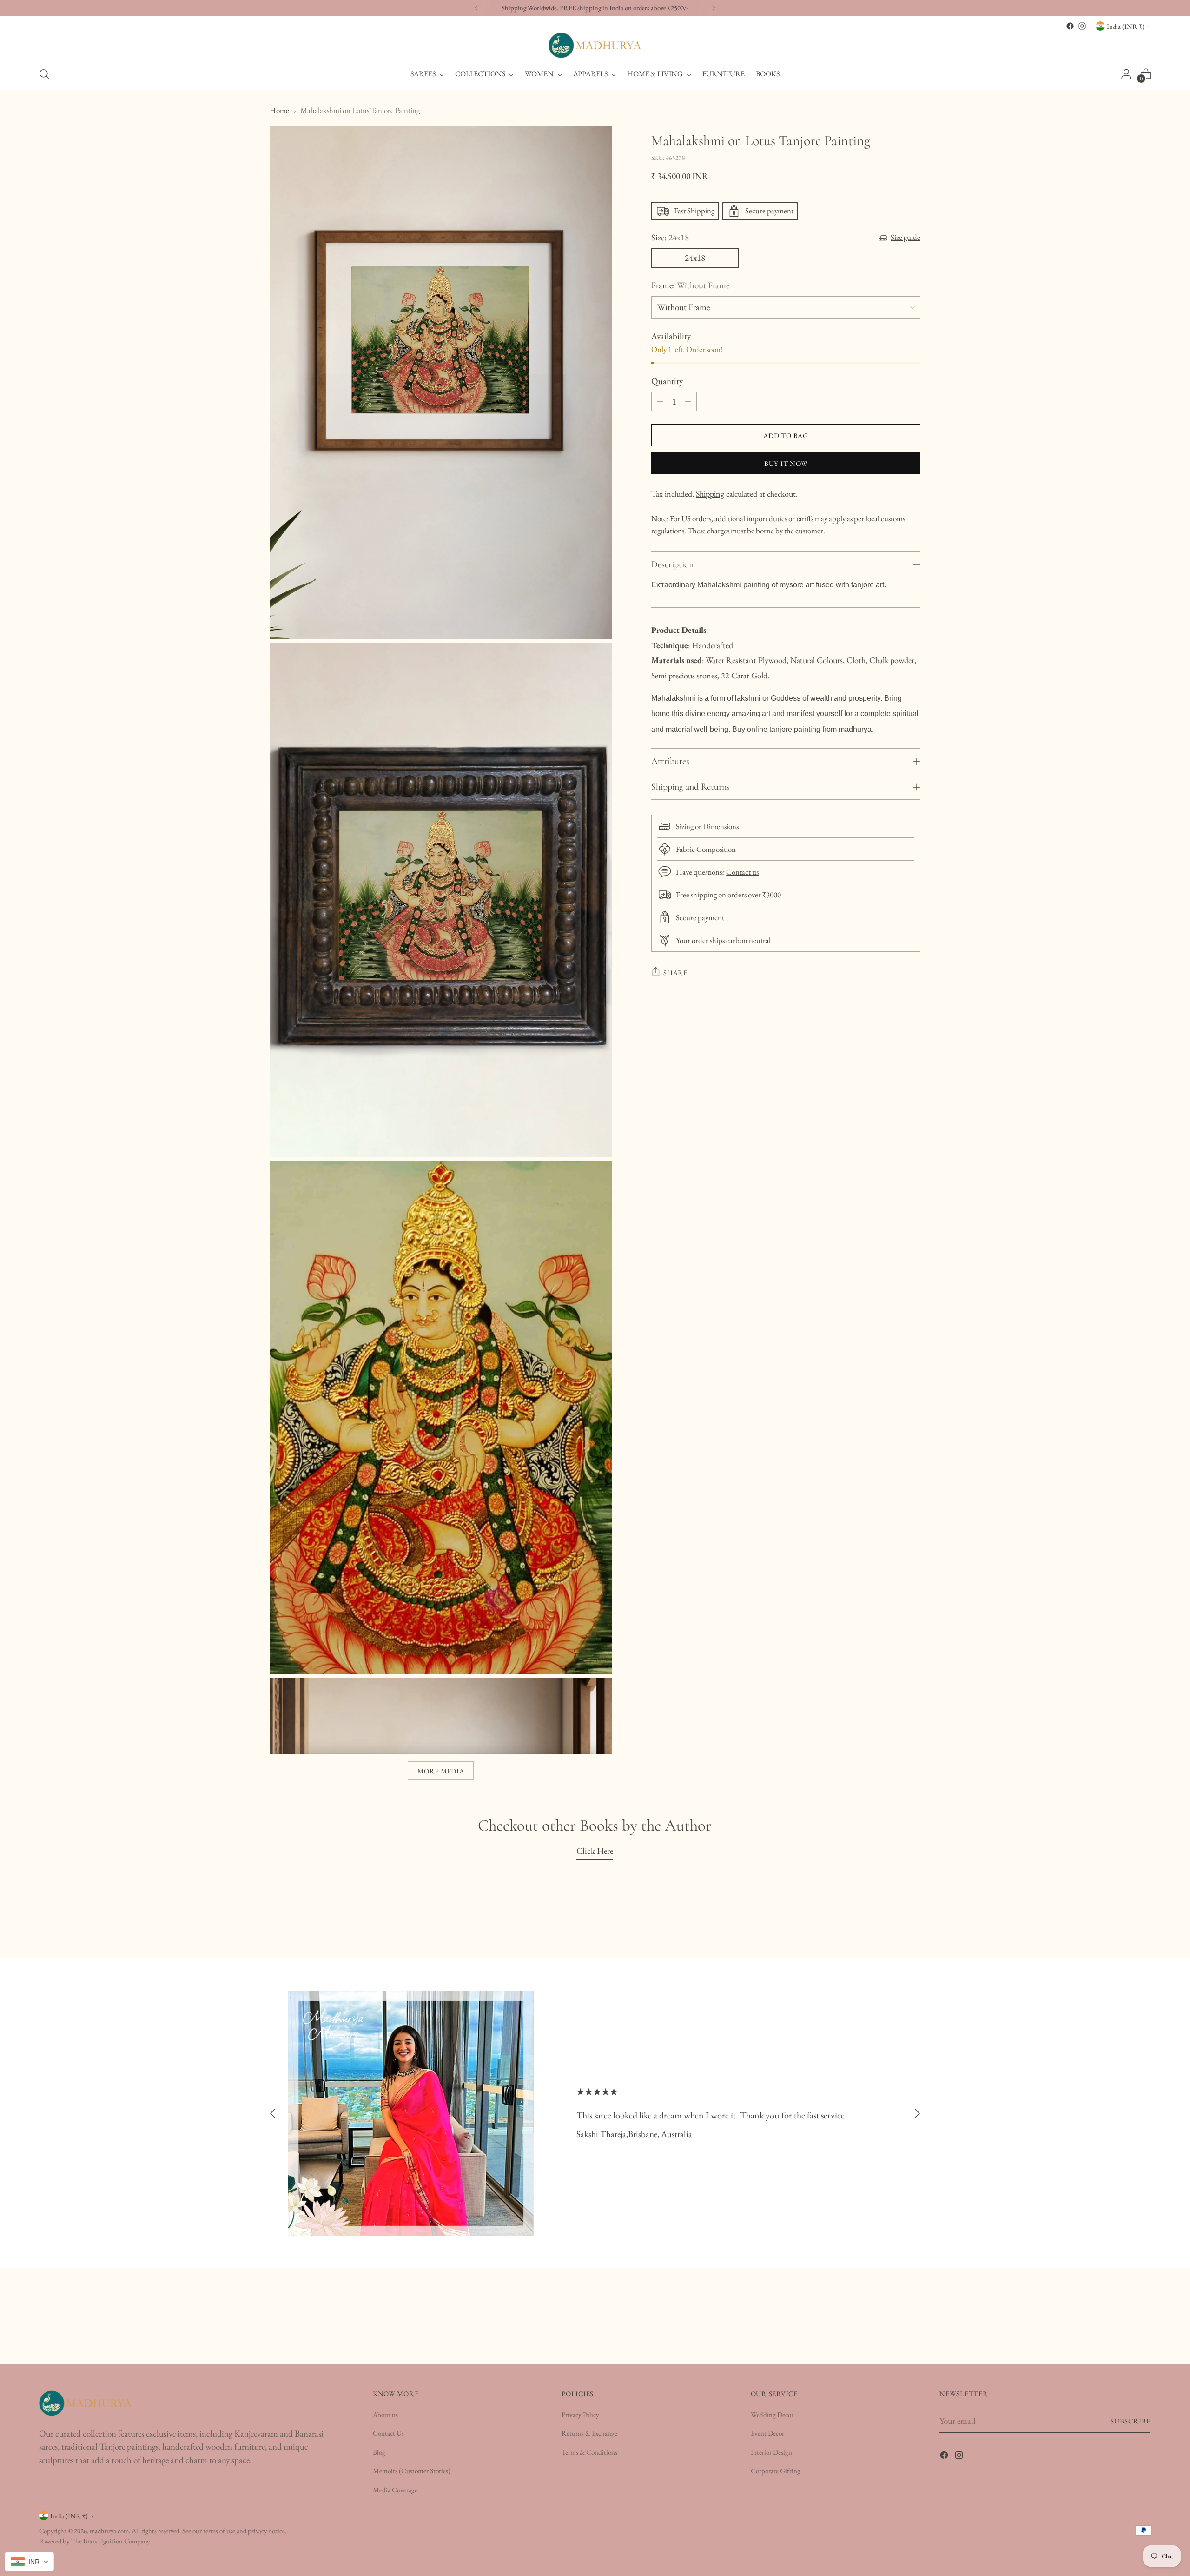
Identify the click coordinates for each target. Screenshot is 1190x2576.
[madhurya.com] (595, 45)
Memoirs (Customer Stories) (412, 2471)
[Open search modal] (44, 74)
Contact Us (388, 2433)
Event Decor (767, 2433)
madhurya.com (109, 2531)
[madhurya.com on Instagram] (1082, 26)
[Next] (714, 8)
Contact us (742, 872)
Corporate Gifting (776, 2471)
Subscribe (1131, 2421)
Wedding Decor (772, 2414)
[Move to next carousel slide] (917, 2114)
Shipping (710, 494)
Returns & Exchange (589, 2433)
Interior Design (771, 2452)
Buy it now (786, 463)
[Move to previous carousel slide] (273, 2114)
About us (385, 2414)
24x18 (695, 258)
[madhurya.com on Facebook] (1070, 26)
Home (279, 110)
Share (675, 973)
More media (441, 1771)
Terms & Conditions (589, 2452)
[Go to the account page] (1126, 74)
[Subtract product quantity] (660, 401)
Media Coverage (395, 2490)
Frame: (690, 285)
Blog (379, 2452)
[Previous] (476, 8)
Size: (670, 237)
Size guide (906, 237)
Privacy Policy (580, 2414)
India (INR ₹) (1126, 26)
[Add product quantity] (688, 401)
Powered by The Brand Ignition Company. (95, 2541)
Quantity (667, 381)
